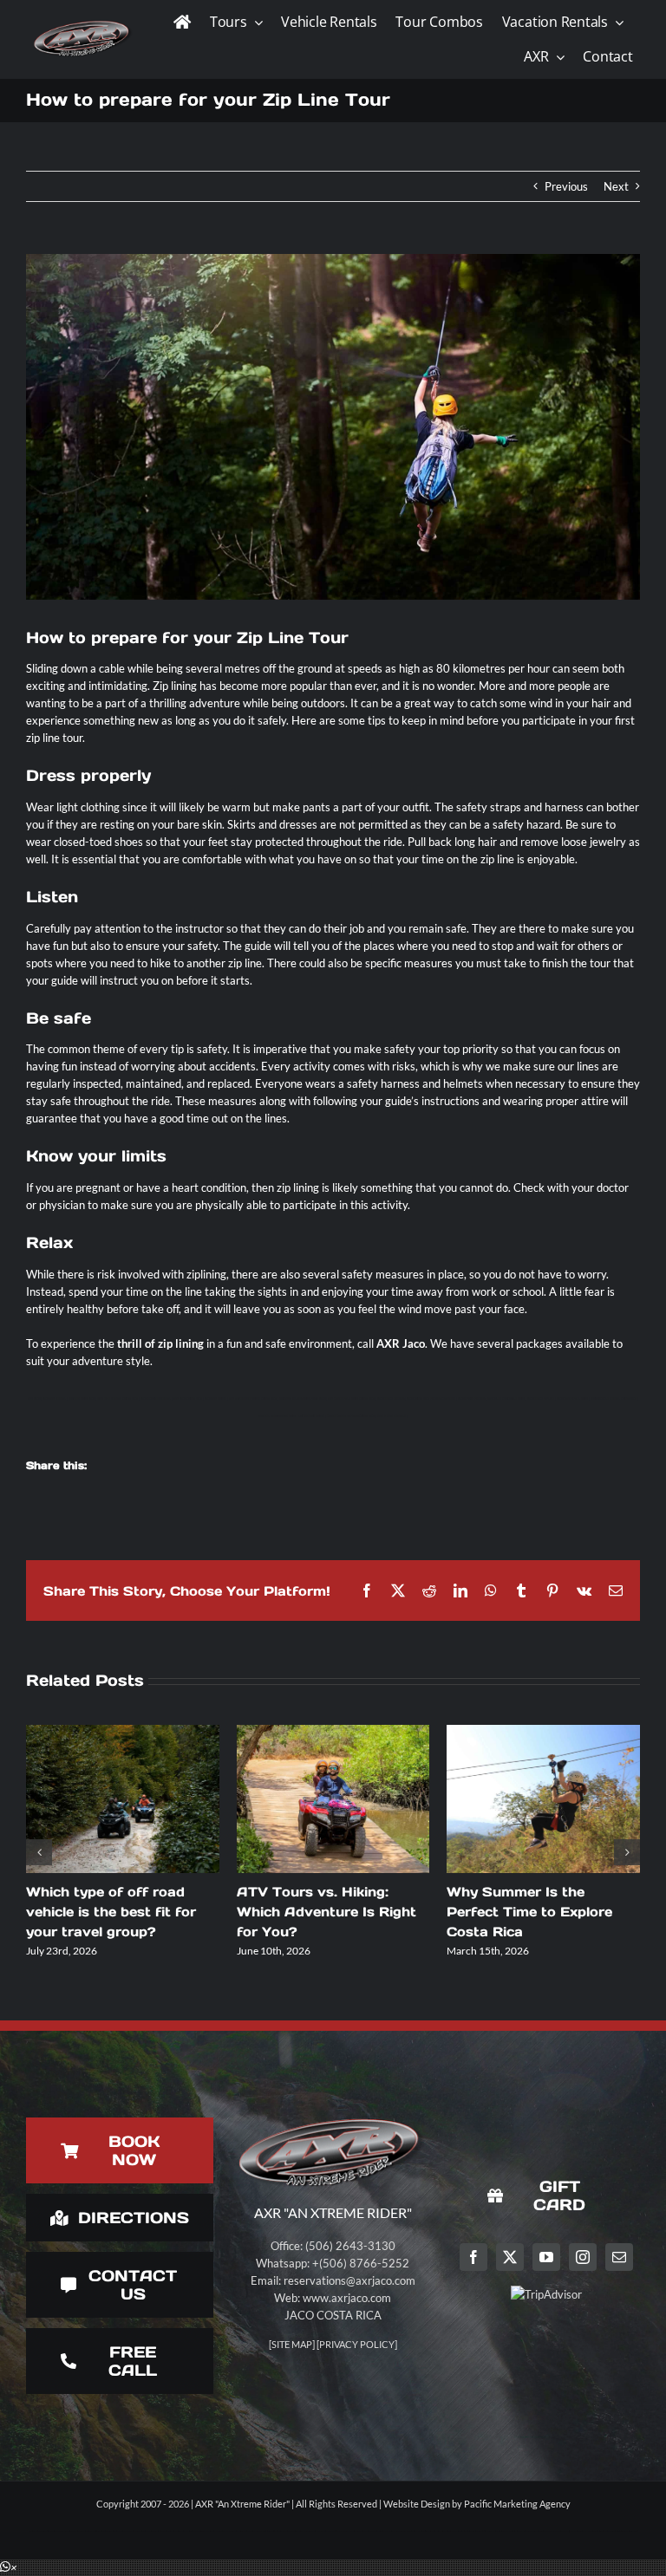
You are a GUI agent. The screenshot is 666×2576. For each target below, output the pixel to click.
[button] (9, 2567)
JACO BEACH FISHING (391, 1399)
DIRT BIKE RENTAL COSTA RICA (118, 1399)
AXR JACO (34, 1399)
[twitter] (510, 2257)
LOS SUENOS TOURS (311, 1416)
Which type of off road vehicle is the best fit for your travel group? (111, 1912)
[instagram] (583, 2257)
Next (616, 186)
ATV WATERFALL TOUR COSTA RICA (351, 1399)
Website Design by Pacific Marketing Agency (477, 2504)
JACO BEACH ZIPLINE (541, 1399)
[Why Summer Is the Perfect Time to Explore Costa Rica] (543, 1799)
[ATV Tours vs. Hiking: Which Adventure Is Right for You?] (333, 1799)
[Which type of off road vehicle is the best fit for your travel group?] (123, 1799)
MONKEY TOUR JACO (82, 1399)
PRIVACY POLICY (357, 2344)
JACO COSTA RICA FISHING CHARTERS (431, 1399)
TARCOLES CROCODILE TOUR (506, 1399)
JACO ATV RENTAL (54, 1399)
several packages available (543, 1343)
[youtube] (546, 2257)
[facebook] (473, 2257)
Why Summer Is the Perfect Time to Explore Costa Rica (529, 1912)
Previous (566, 186)
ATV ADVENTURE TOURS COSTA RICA (253, 1399)
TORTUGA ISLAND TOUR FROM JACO (302, 1399)
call (367, 1343)
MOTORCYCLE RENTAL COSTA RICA (614, 1399)
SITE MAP (292, 2344)
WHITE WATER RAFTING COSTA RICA (351, 1416)
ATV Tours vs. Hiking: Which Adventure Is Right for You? (326, 1912)
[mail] (619, 2257)
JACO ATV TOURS (215, 1399)
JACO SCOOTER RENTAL (156, 1399)
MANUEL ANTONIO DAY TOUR (277, 1416)
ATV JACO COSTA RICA (188, 1399)
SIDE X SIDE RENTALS (392, 1416)
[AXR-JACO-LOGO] (83, 23)
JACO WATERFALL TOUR (572, 1399)
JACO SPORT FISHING (471, 1399)
